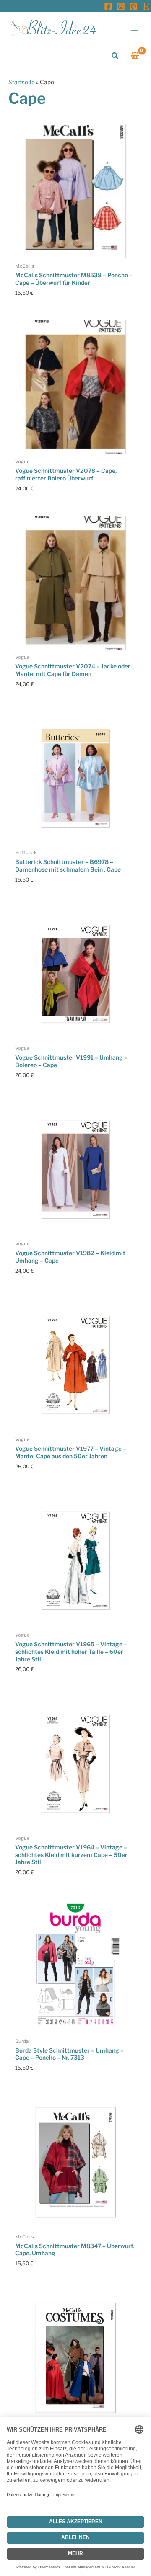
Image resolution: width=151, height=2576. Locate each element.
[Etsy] (146, 6)
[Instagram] (121, 6)
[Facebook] (108, 6)
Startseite (22, 82)
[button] (115, 56)
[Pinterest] (133, 6)
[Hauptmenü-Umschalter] (134, 28)
